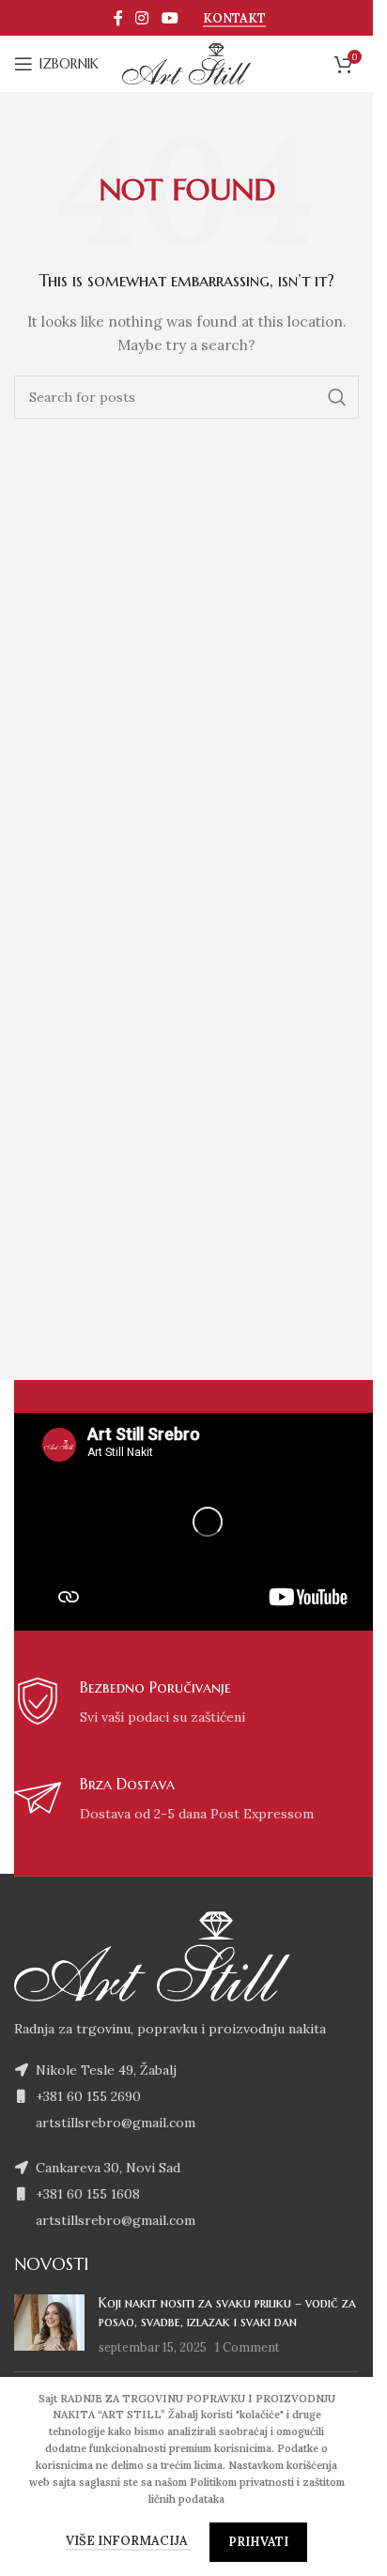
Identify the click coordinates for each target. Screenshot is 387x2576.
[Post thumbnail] (49, 2326)
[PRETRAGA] (337, 397)
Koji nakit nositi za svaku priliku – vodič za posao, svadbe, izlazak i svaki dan (227, 2312)
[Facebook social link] (118, 18)
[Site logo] (187, 63)
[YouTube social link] (170, 18)
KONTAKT (234, 19)
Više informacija (128, 2541)
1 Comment (248, 2347)
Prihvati (258, 2542)
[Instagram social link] (142, 18)
